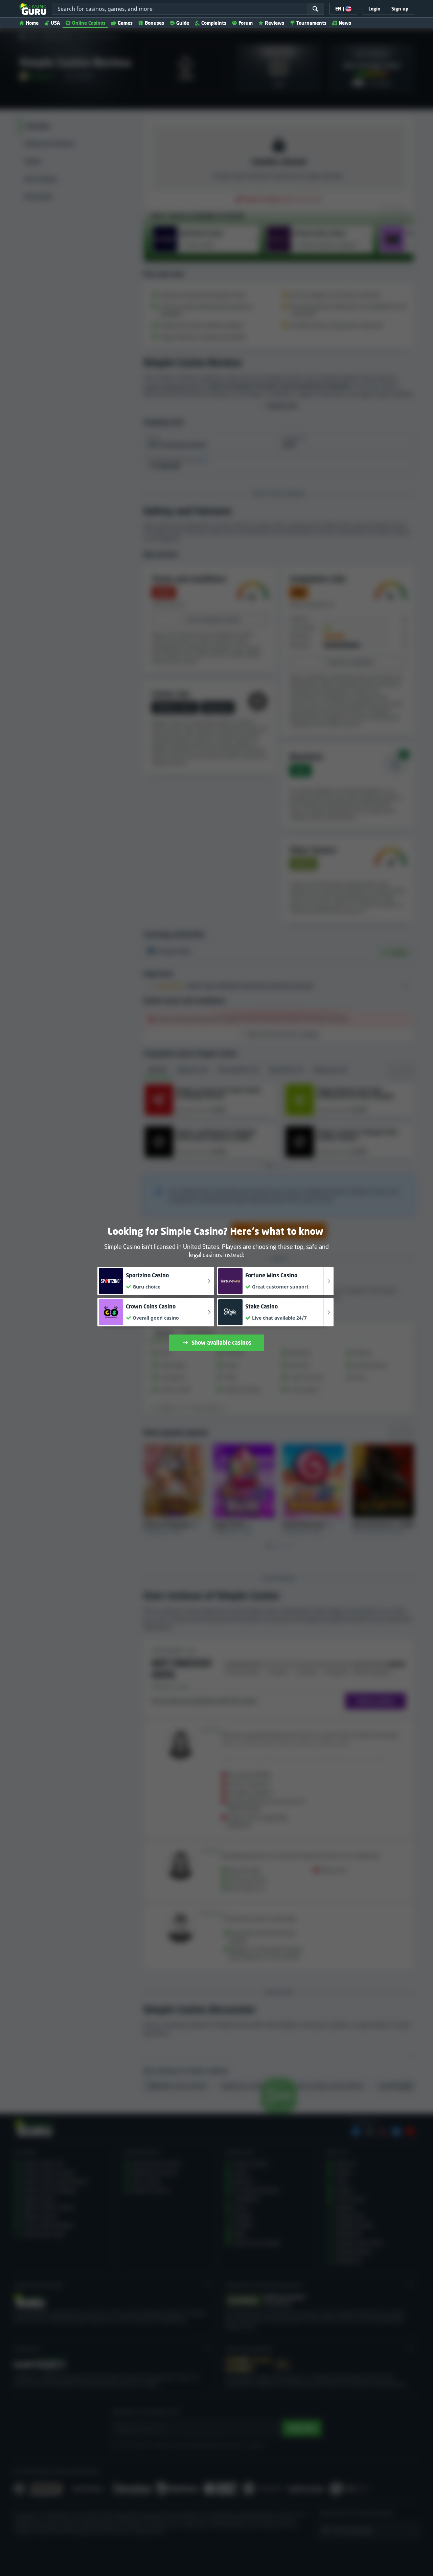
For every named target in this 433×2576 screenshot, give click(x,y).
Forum (246, 23)
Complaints (214, 23)
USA (55, 23)
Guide (183, 23)
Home (32, 23)
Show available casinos (221, 1343)
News (345, 23)
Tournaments (311, 23)
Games (125, 23)
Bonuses (154, 23)
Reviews (275, 23)
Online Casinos (89, 23)
